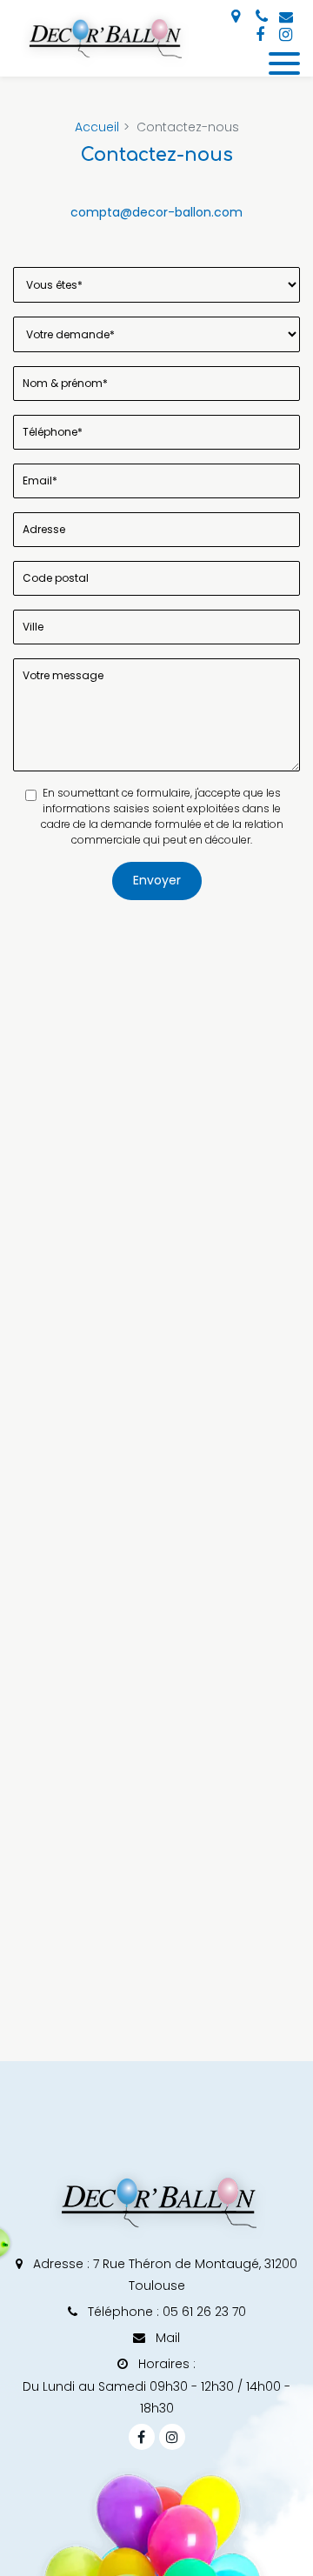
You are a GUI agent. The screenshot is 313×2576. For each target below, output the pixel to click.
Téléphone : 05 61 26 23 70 (165, 2312)
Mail (166, 2338)
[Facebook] (260, 35)
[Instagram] (285, 35)
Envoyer (157, 880)
